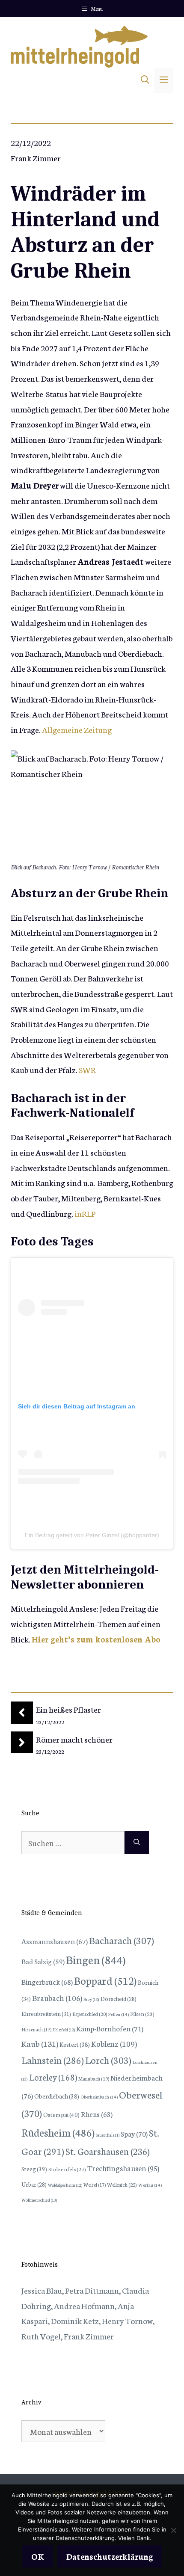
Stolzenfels (67, 2169)
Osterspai (61, 2114)
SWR (87, 1069)
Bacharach (122, 1940)
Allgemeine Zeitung (77, 729)
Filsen (142, 2014)
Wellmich (122, 2184)
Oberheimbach (99, 2097)
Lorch (108, 2060)
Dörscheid (119, 1998)
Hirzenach (36, 2029)
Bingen (96, 1959)
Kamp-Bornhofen (110, 2028)
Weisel (95, 2185)
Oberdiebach (57, 2096)
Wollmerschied (39, 2200)
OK (38, 2556)
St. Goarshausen (108, 2151)
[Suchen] (137, 1843)
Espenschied (90, 2014)
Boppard (105, 1980)
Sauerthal (108, 2135)
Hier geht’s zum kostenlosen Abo (96, 1639)
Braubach (57, 1998)
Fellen (119, 2014)
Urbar (34, 2184)
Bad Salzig (43, 1961)
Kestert (75, 2044)
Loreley (53, 2077)
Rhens (97, 2114)
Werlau (150, 2185)
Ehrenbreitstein (46, 2014)
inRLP (85, 1213)
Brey (91, 1999)
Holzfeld (64, 2030)
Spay (134, 2133)
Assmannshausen (55, 1941)
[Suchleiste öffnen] (145, 80)
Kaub (40, 2043)
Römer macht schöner (74, 1739)
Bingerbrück (47, 1982)
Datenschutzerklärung (110, 2556)
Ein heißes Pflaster (68, 1709)
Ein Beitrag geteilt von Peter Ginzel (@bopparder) (92, 1535)
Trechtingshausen (123, 2168)
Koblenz (114, 2043)
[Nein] (173, 2530)
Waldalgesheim (65, 2185)
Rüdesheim (58, 2132)
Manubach (94, 2078)
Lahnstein (53, 2060)
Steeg (34, 2169)
